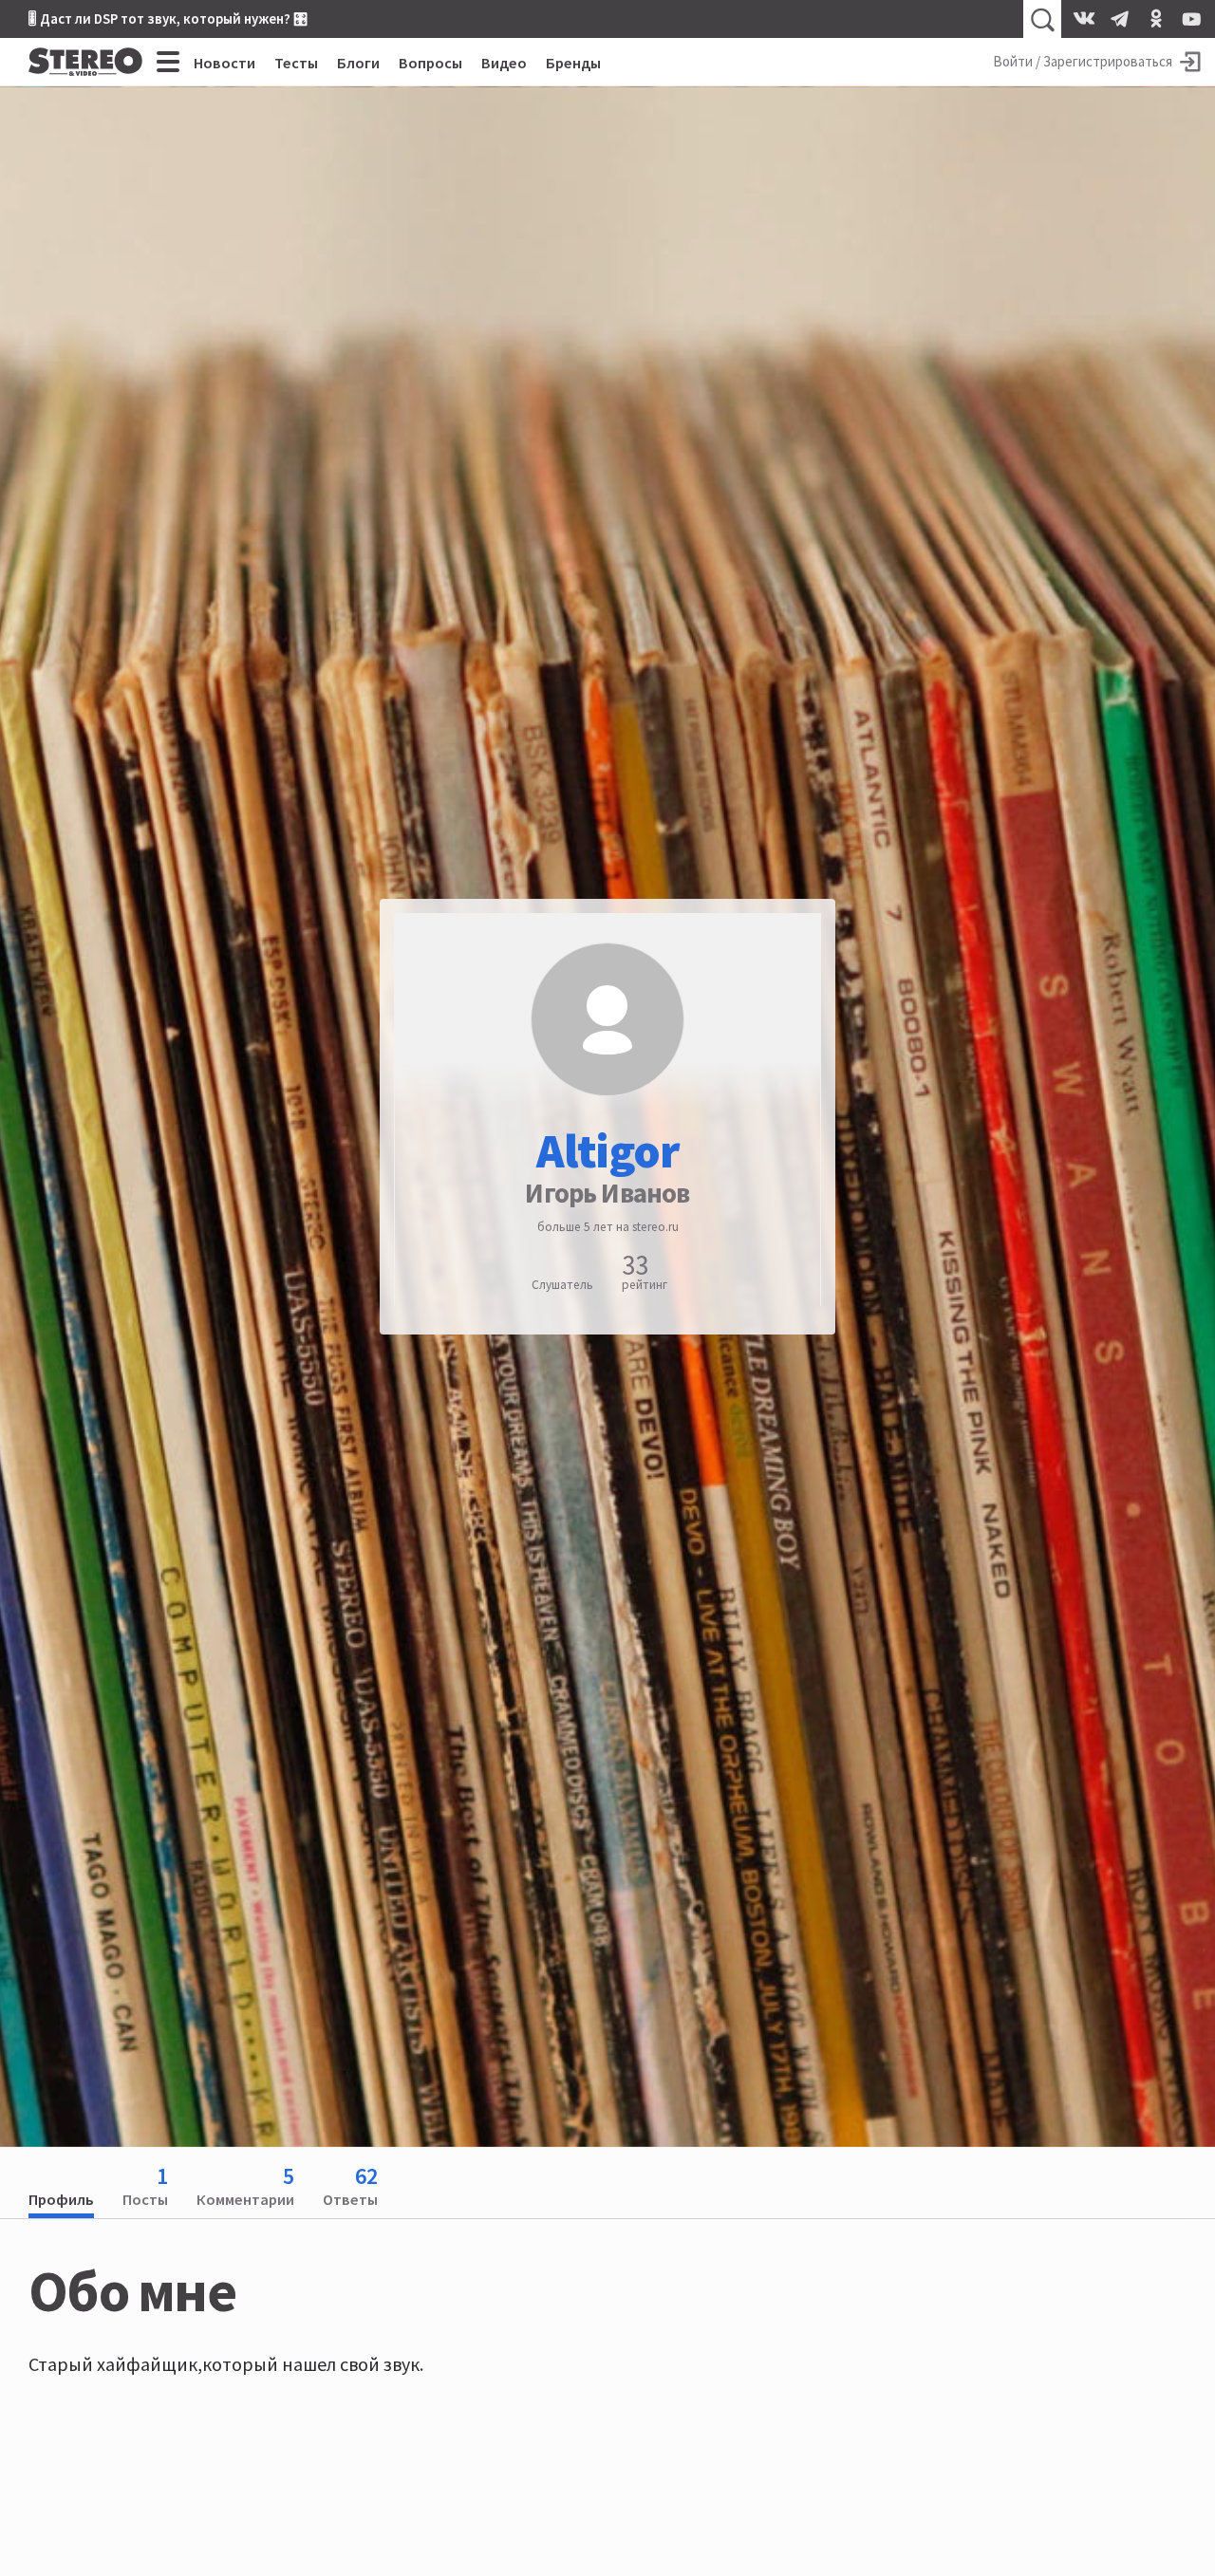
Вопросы (430, 63)
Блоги (358, 63)
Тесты (296, 63)
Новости (224, 63)
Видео (504, 63)
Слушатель (562, 1286)
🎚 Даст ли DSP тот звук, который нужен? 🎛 (168, 19)
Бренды (573, 63)
